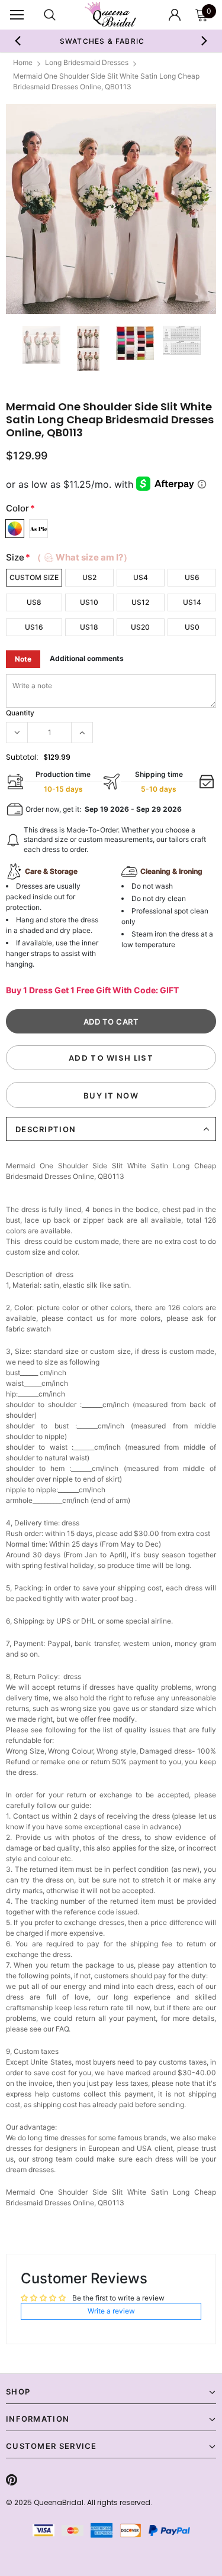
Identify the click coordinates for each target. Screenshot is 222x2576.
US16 (34, 627)
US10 (89, 602)
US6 (192, 577)
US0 (192, 627)
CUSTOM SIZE (34, 577)
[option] (111, 209)
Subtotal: (22, 757)
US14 (192, 602)
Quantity (20, 713)
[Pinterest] (12, 2480)
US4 (141, 577)
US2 (89, 577)
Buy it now (111, 1096)
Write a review (111, 2311)
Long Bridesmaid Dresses (87, 62)
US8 (34, 602)
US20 (140, 627)
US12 (140, 602)
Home (23, 62)
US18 (89, 627)
